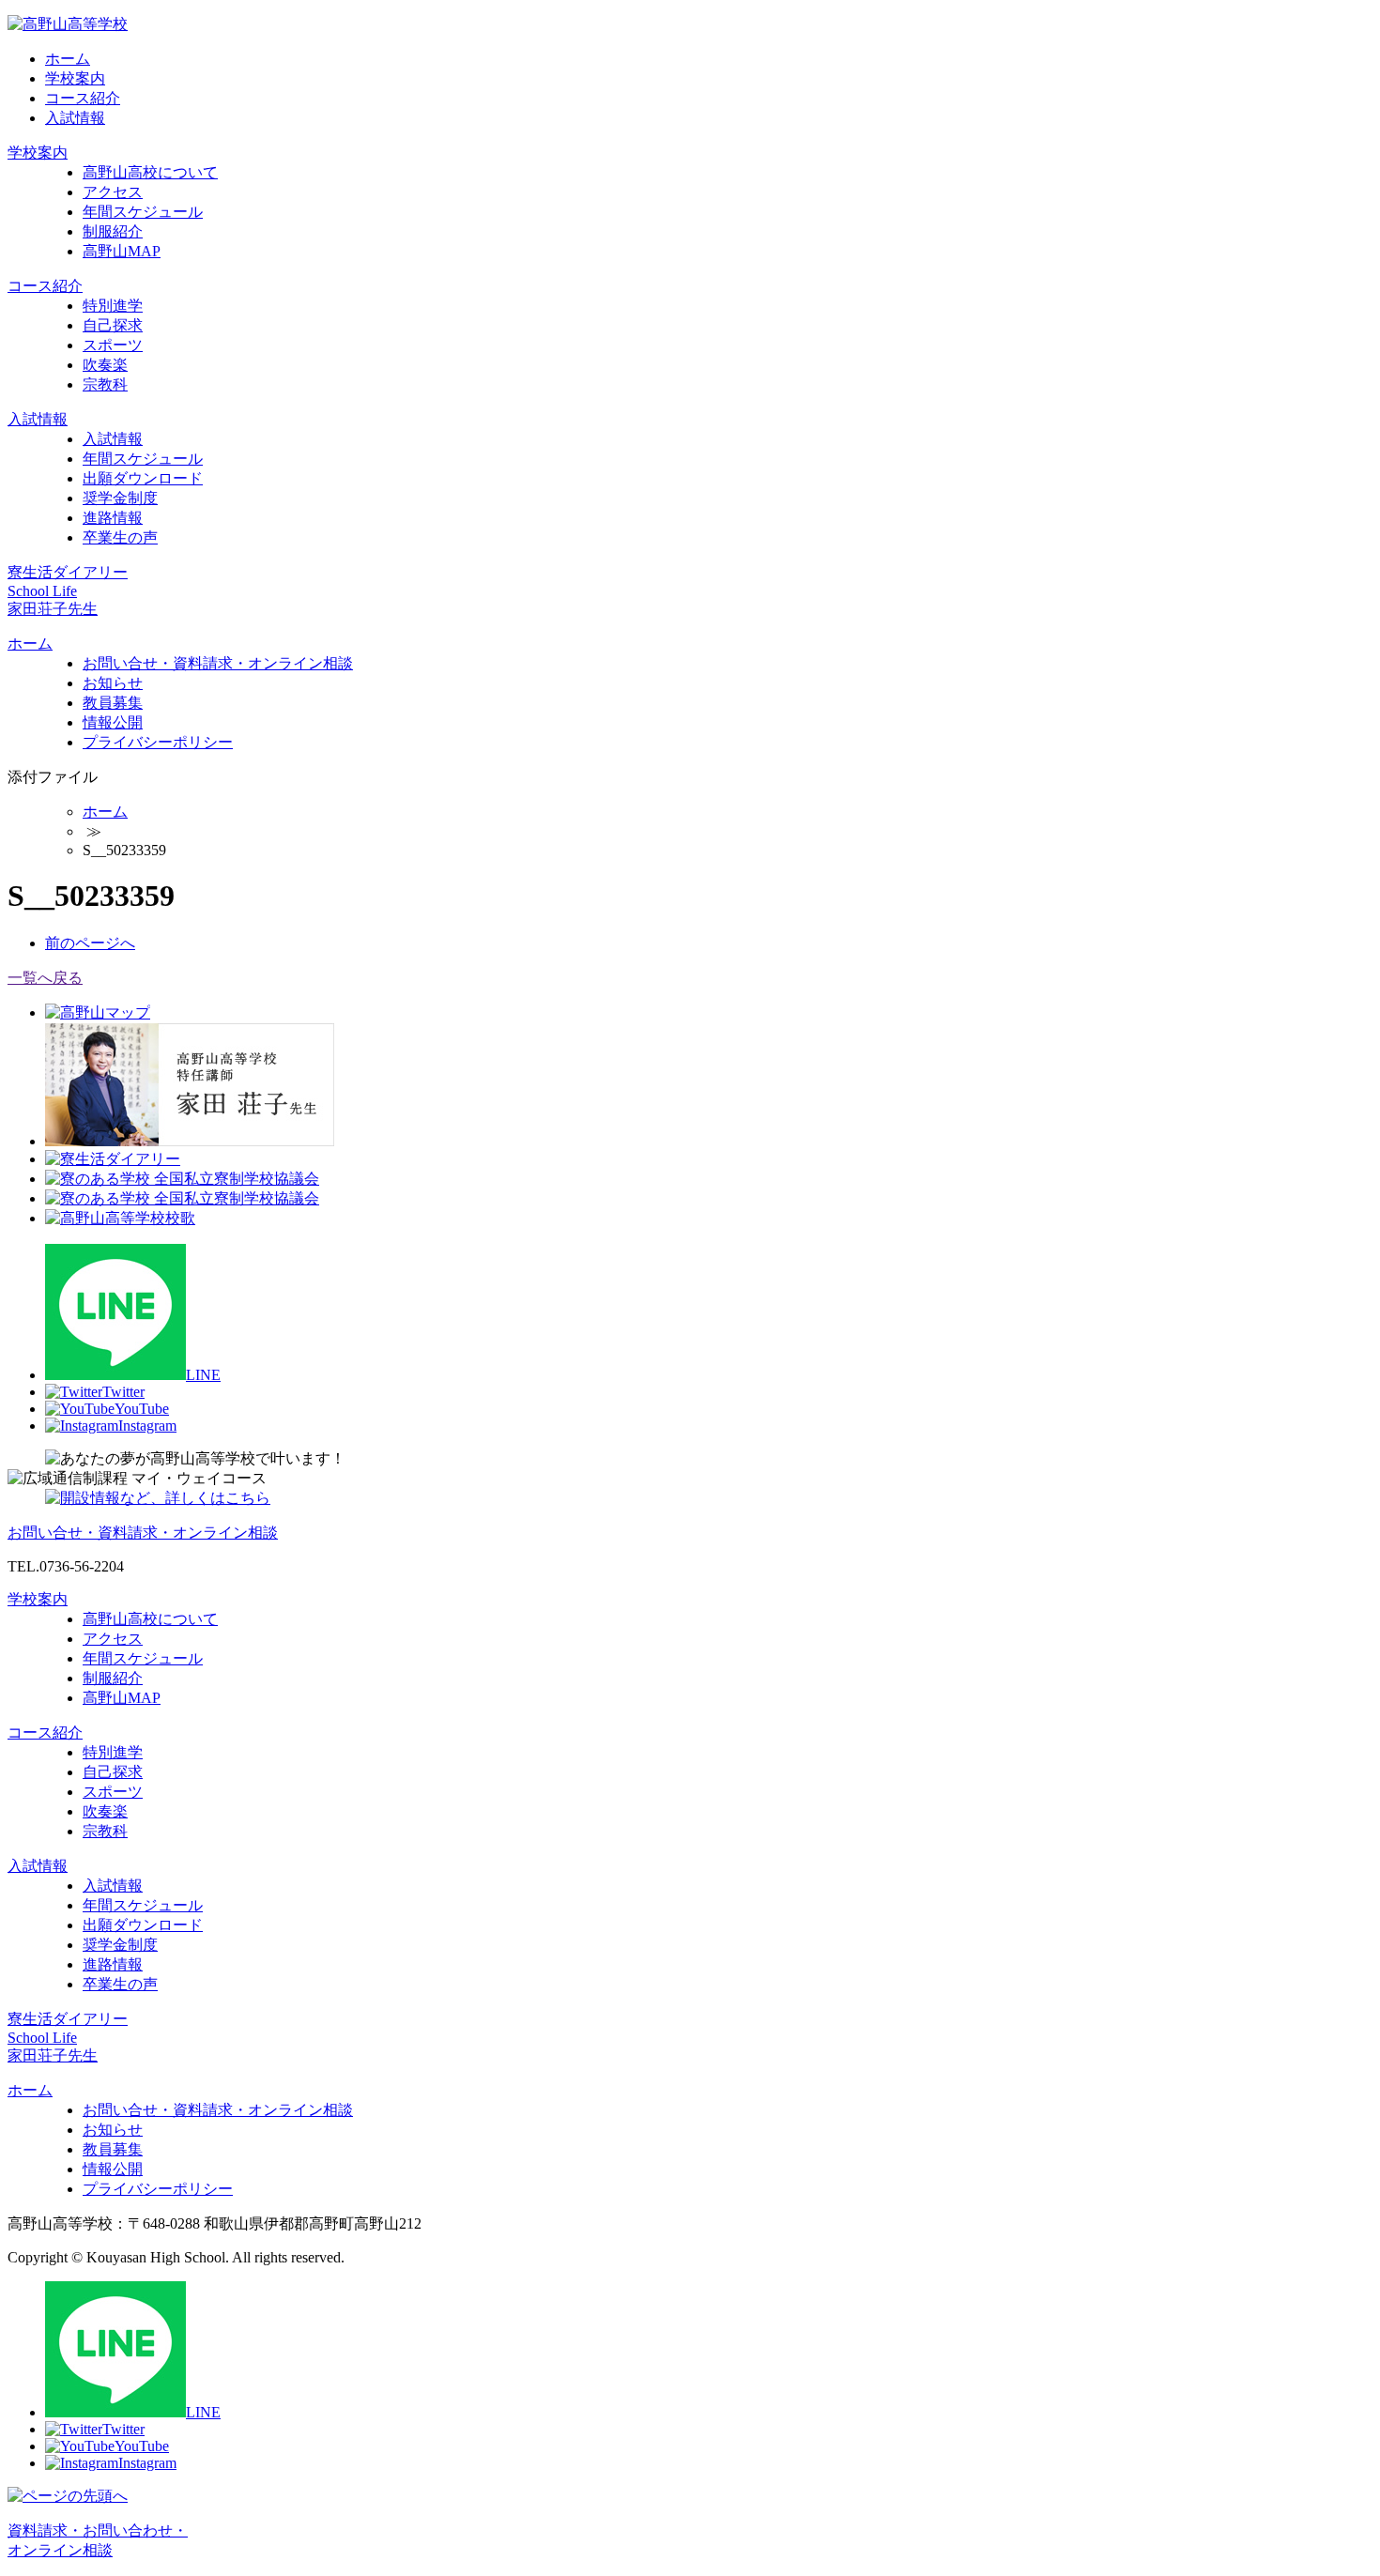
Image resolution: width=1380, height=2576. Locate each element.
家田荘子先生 (53, 609)
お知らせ (113, 683)
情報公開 (113, 722)
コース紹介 (83, 98)
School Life (42, 591)
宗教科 (105, 384)
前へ (90, 943)
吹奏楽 (105, 365)
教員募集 (113, 703)
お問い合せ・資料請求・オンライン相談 (218, 663)
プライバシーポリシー (158, 742)
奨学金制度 (120, 498)
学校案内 (75, 78)
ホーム (68, 59)
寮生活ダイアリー (68, 572)
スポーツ (113, 345)
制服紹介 (113, 231)
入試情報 (75, 118)
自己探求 (113, 325)
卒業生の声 (120, 537)
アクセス (113, 192)
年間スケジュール (143, 212)
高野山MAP (122, 251)
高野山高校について (150, 172)
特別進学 (113, 306)
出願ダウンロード (143, 478)
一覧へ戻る (45, 978)
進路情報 (113, 518)
